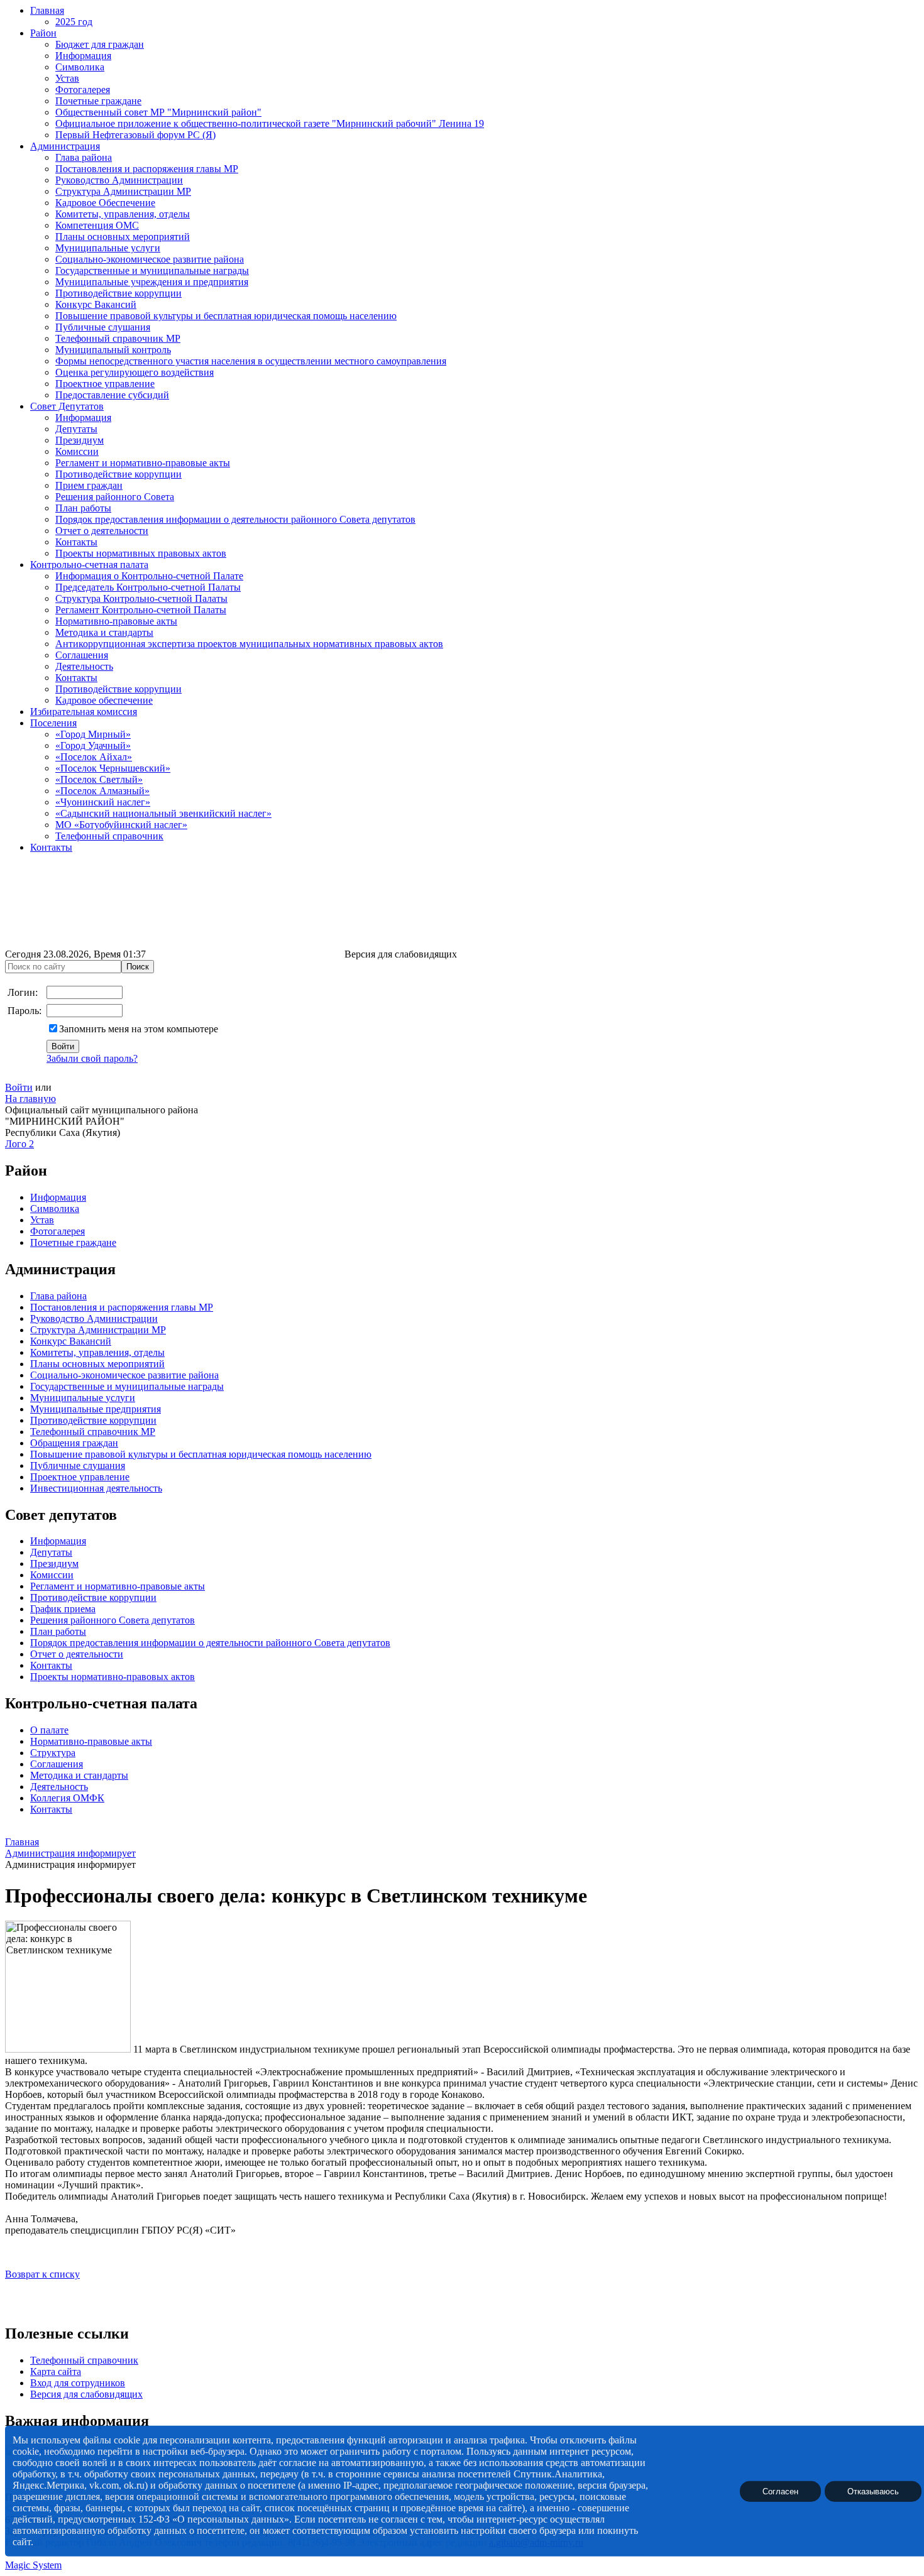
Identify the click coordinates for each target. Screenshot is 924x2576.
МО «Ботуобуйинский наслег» (121, 825)
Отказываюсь (873, 2491)
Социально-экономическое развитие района (150, 259)
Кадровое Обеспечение (105, 203)
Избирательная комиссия (84, 712)
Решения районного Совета (115, 497)
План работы (83, 508)
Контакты (76, 542)
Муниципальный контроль (113, 350)
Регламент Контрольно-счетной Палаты (141, 610)
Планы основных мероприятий (123, 237)
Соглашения (82, 655)
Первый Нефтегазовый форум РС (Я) (135, 135)
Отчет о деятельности (102, 531)
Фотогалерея (83, 90)
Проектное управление (105, 384)
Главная (47, 10)
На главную (30, 1099)
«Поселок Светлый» (99, 779)
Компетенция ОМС (97, 225)
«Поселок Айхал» (94, 757)
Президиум (80, 440)
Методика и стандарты (104, 632)
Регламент (52, 1586)
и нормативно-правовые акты (140, 1586)
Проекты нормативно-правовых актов (113, 1677)
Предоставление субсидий (112, 395)
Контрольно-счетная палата (89, 565)
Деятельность (84, 666)
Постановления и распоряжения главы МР (147, 169)
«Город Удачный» (93, 745)
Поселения (53, 723)
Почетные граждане (98, 101)
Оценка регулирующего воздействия (135, 372)
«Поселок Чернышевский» (113, 768)
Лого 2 (19, 1144)
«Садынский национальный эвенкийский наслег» (163, 813)
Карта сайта (56, 2371)
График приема (63, 1609)
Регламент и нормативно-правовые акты (143, 463)
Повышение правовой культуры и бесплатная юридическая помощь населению (226, 316)
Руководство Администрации (119, 180)
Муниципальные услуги (108, 248)
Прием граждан (89, 485)
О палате (49, 1730)
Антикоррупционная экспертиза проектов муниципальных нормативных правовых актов (249, 644)
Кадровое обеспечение (104, 700)
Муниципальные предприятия (96, 1409)
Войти (19, 1087)
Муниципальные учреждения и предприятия (152, 282)
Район (43, 33)
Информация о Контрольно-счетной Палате (149, 576)
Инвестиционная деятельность (96, 1488)
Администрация (65, 146)
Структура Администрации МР (123, 191)
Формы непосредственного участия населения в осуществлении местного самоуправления (251, 361)
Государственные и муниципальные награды (152, 270)
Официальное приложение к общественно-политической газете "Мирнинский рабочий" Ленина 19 (270, 123)
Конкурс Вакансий (96, 304)
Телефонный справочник (109, 836)
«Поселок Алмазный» (102, 791)
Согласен (780, 2491)
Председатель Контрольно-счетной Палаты (148, 587)
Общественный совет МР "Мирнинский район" (158, 112)
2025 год (74, 22)
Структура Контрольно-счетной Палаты (141, 598)
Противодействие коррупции (118, 293)
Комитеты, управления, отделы (123, 214)
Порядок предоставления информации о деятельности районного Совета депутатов (235, 519)
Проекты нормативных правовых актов (141, 553)
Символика (80, 67)
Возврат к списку (42, 2274)
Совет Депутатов (67, 406)
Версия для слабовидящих (86, 2394)
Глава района (84, 157)
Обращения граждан (74, 1443)
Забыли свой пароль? (92, 1058)
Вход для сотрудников (78, 2383)
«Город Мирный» (93, 734)
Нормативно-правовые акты (116, 621)
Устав (67, 78)
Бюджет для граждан (100, 44)
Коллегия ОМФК (67, 1798)
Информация (83, 56)
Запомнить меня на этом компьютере (139, 1029)
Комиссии (77, 451)
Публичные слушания (103, 327)
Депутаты (76, 429)
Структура (53, 1753)
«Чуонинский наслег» (103, 802)
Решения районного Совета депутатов (113, 1620)
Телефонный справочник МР (118, 338)
